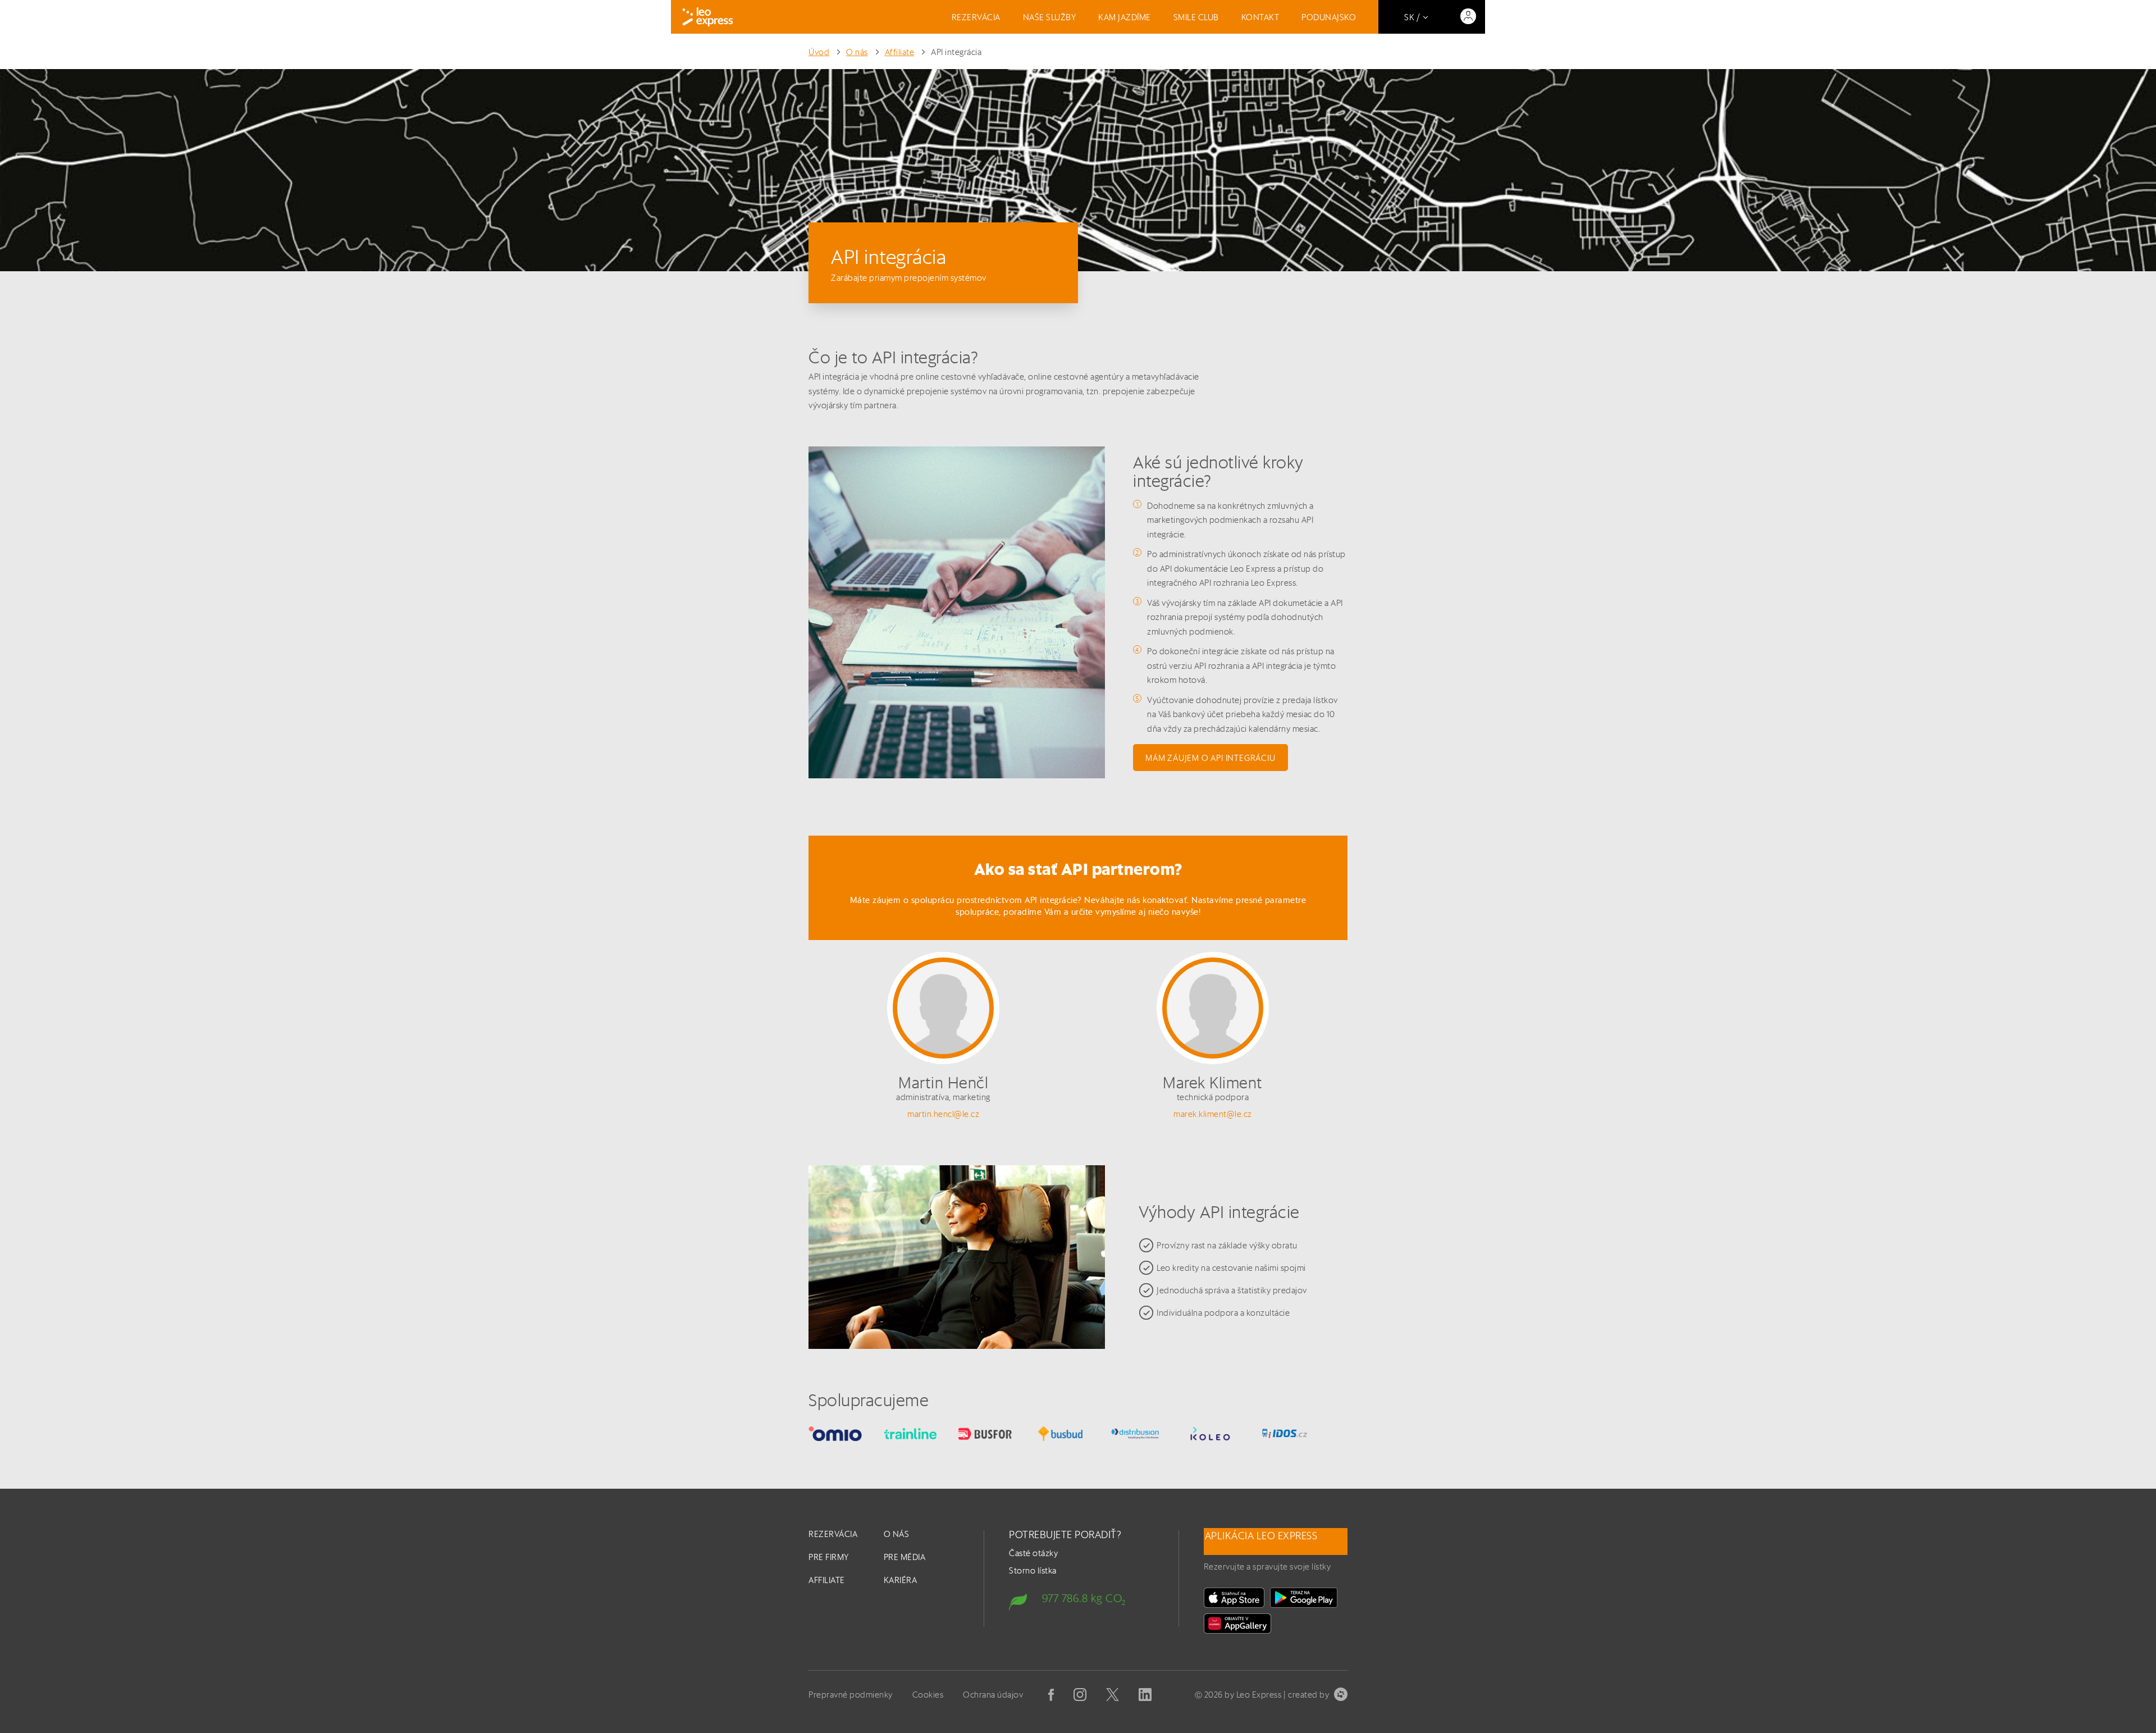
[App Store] (1234, 1598)
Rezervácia (976, 17)
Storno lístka (1033, 1570)
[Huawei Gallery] (1237, 1623)
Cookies (928, 1695)
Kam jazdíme (1125, 17)
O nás (857, 52)
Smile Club (1196, 17)
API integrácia (956, 52)
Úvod (819, 52)
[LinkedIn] (1145, 1695)
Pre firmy (829, 1557)
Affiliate (900, 52)
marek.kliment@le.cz (1213, 1114)
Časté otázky (1033, 1553)
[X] (1113, 1695)
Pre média (905, 1557)
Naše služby (1050, 17)
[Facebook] (1051, 1695)
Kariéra (901, 1580)
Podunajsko (1329, 17)
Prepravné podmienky (851, 1695)
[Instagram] (1080, 1695)
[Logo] (708, 17)
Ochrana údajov (993, 1695)
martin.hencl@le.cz (943, 1114)
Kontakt (1260, 17)
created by (1308, 1695)
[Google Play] (1304, 1598)
